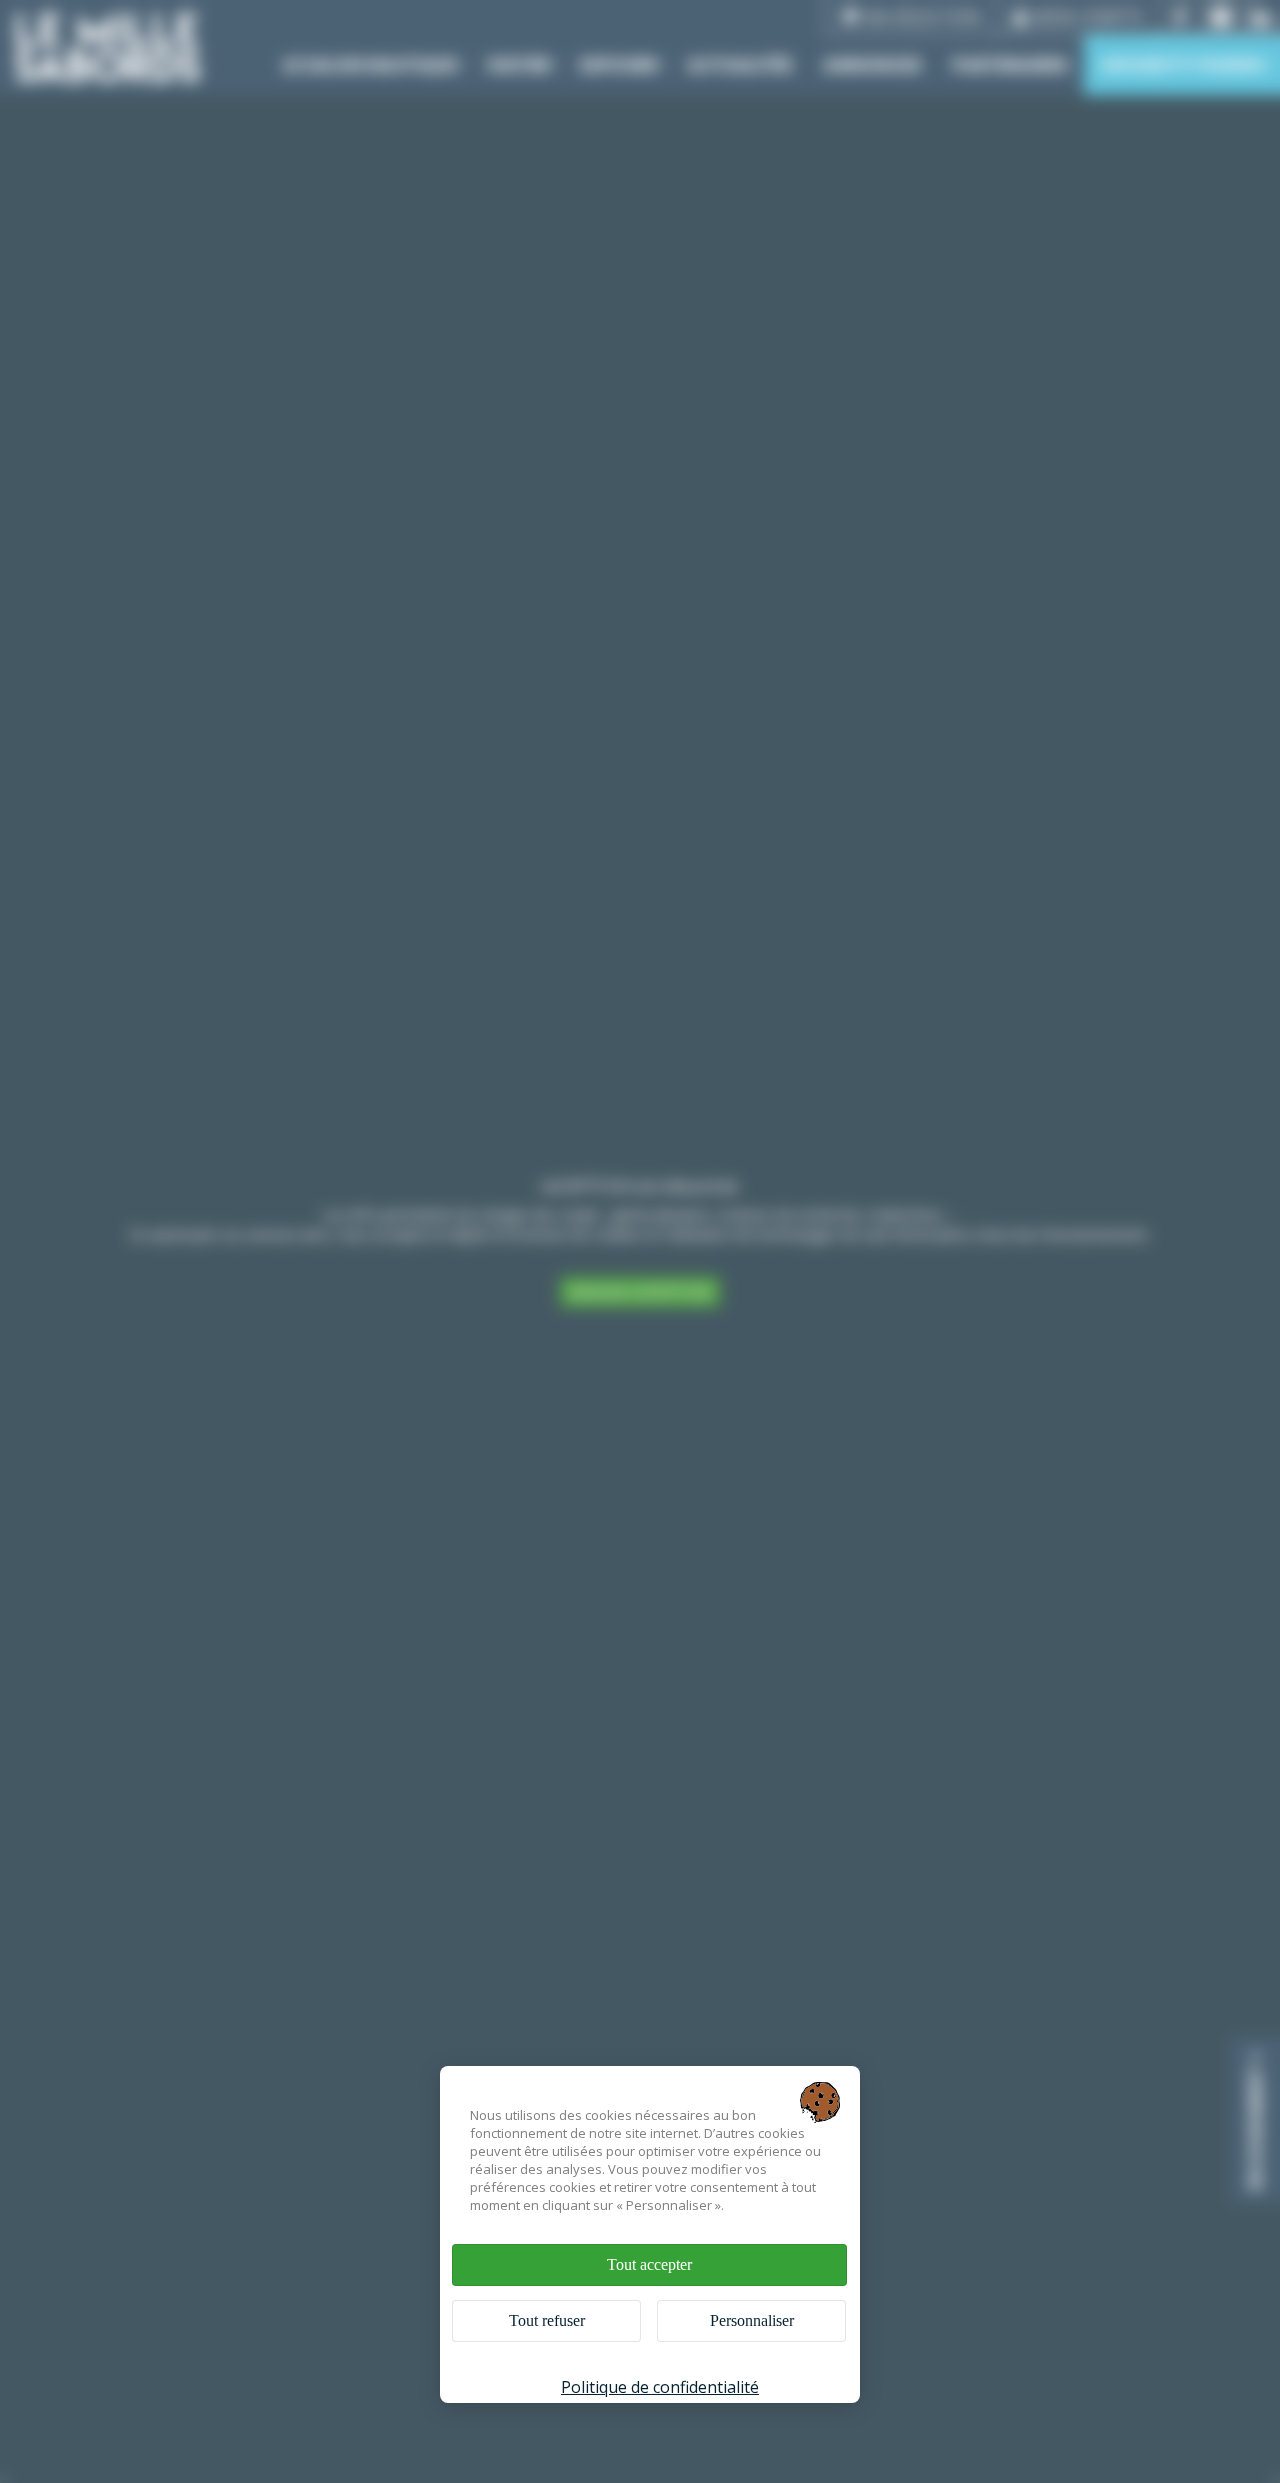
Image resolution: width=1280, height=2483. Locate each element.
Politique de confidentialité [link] (660, 2387)
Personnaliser (752, 2320)
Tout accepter (649, 2264)
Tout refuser (547, 2320)
